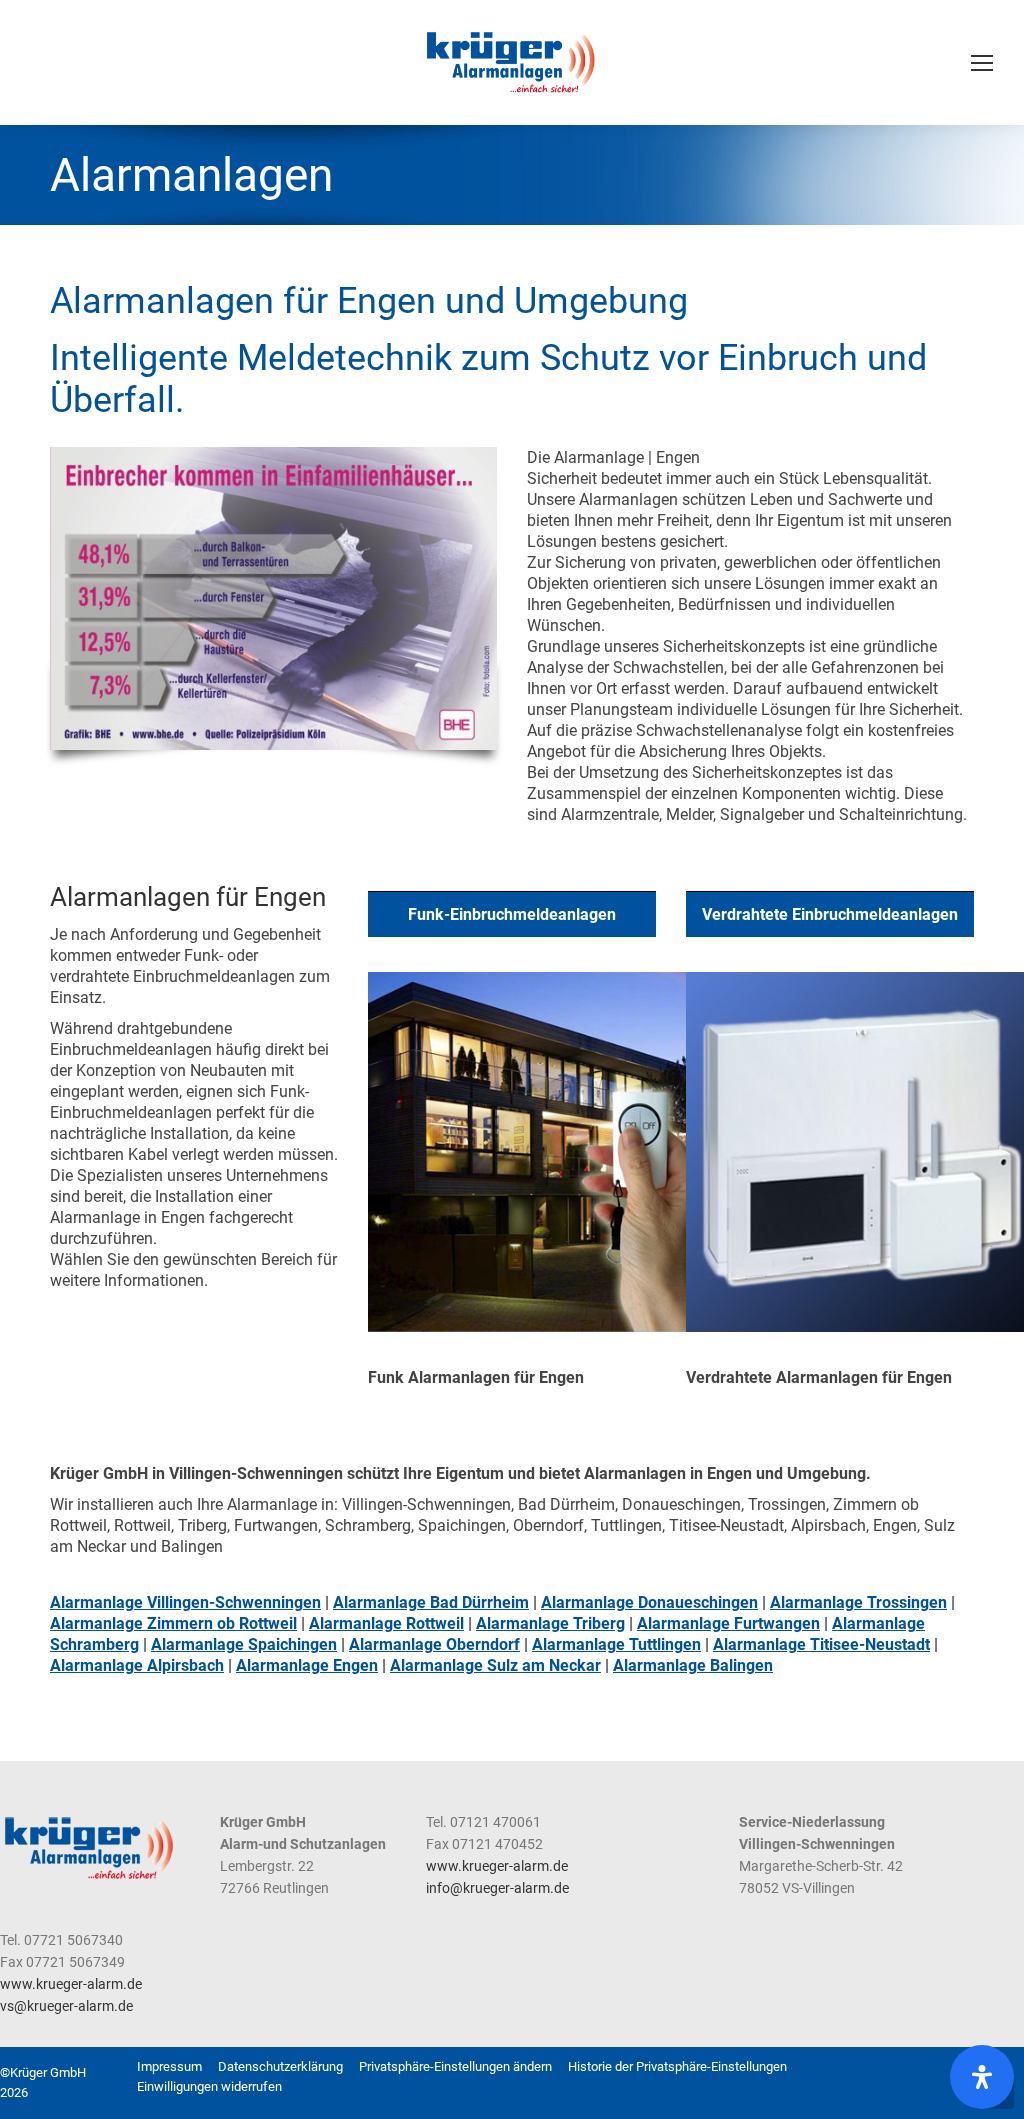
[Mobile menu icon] (982, 63)
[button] (455, 2067)
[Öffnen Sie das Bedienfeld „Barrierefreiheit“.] (982, 2077)
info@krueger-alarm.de (497, 1888)
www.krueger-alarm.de (497, 1866)
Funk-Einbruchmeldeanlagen (512, 914)
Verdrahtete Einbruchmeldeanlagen (830, 914)
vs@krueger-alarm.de (66, 2006)
